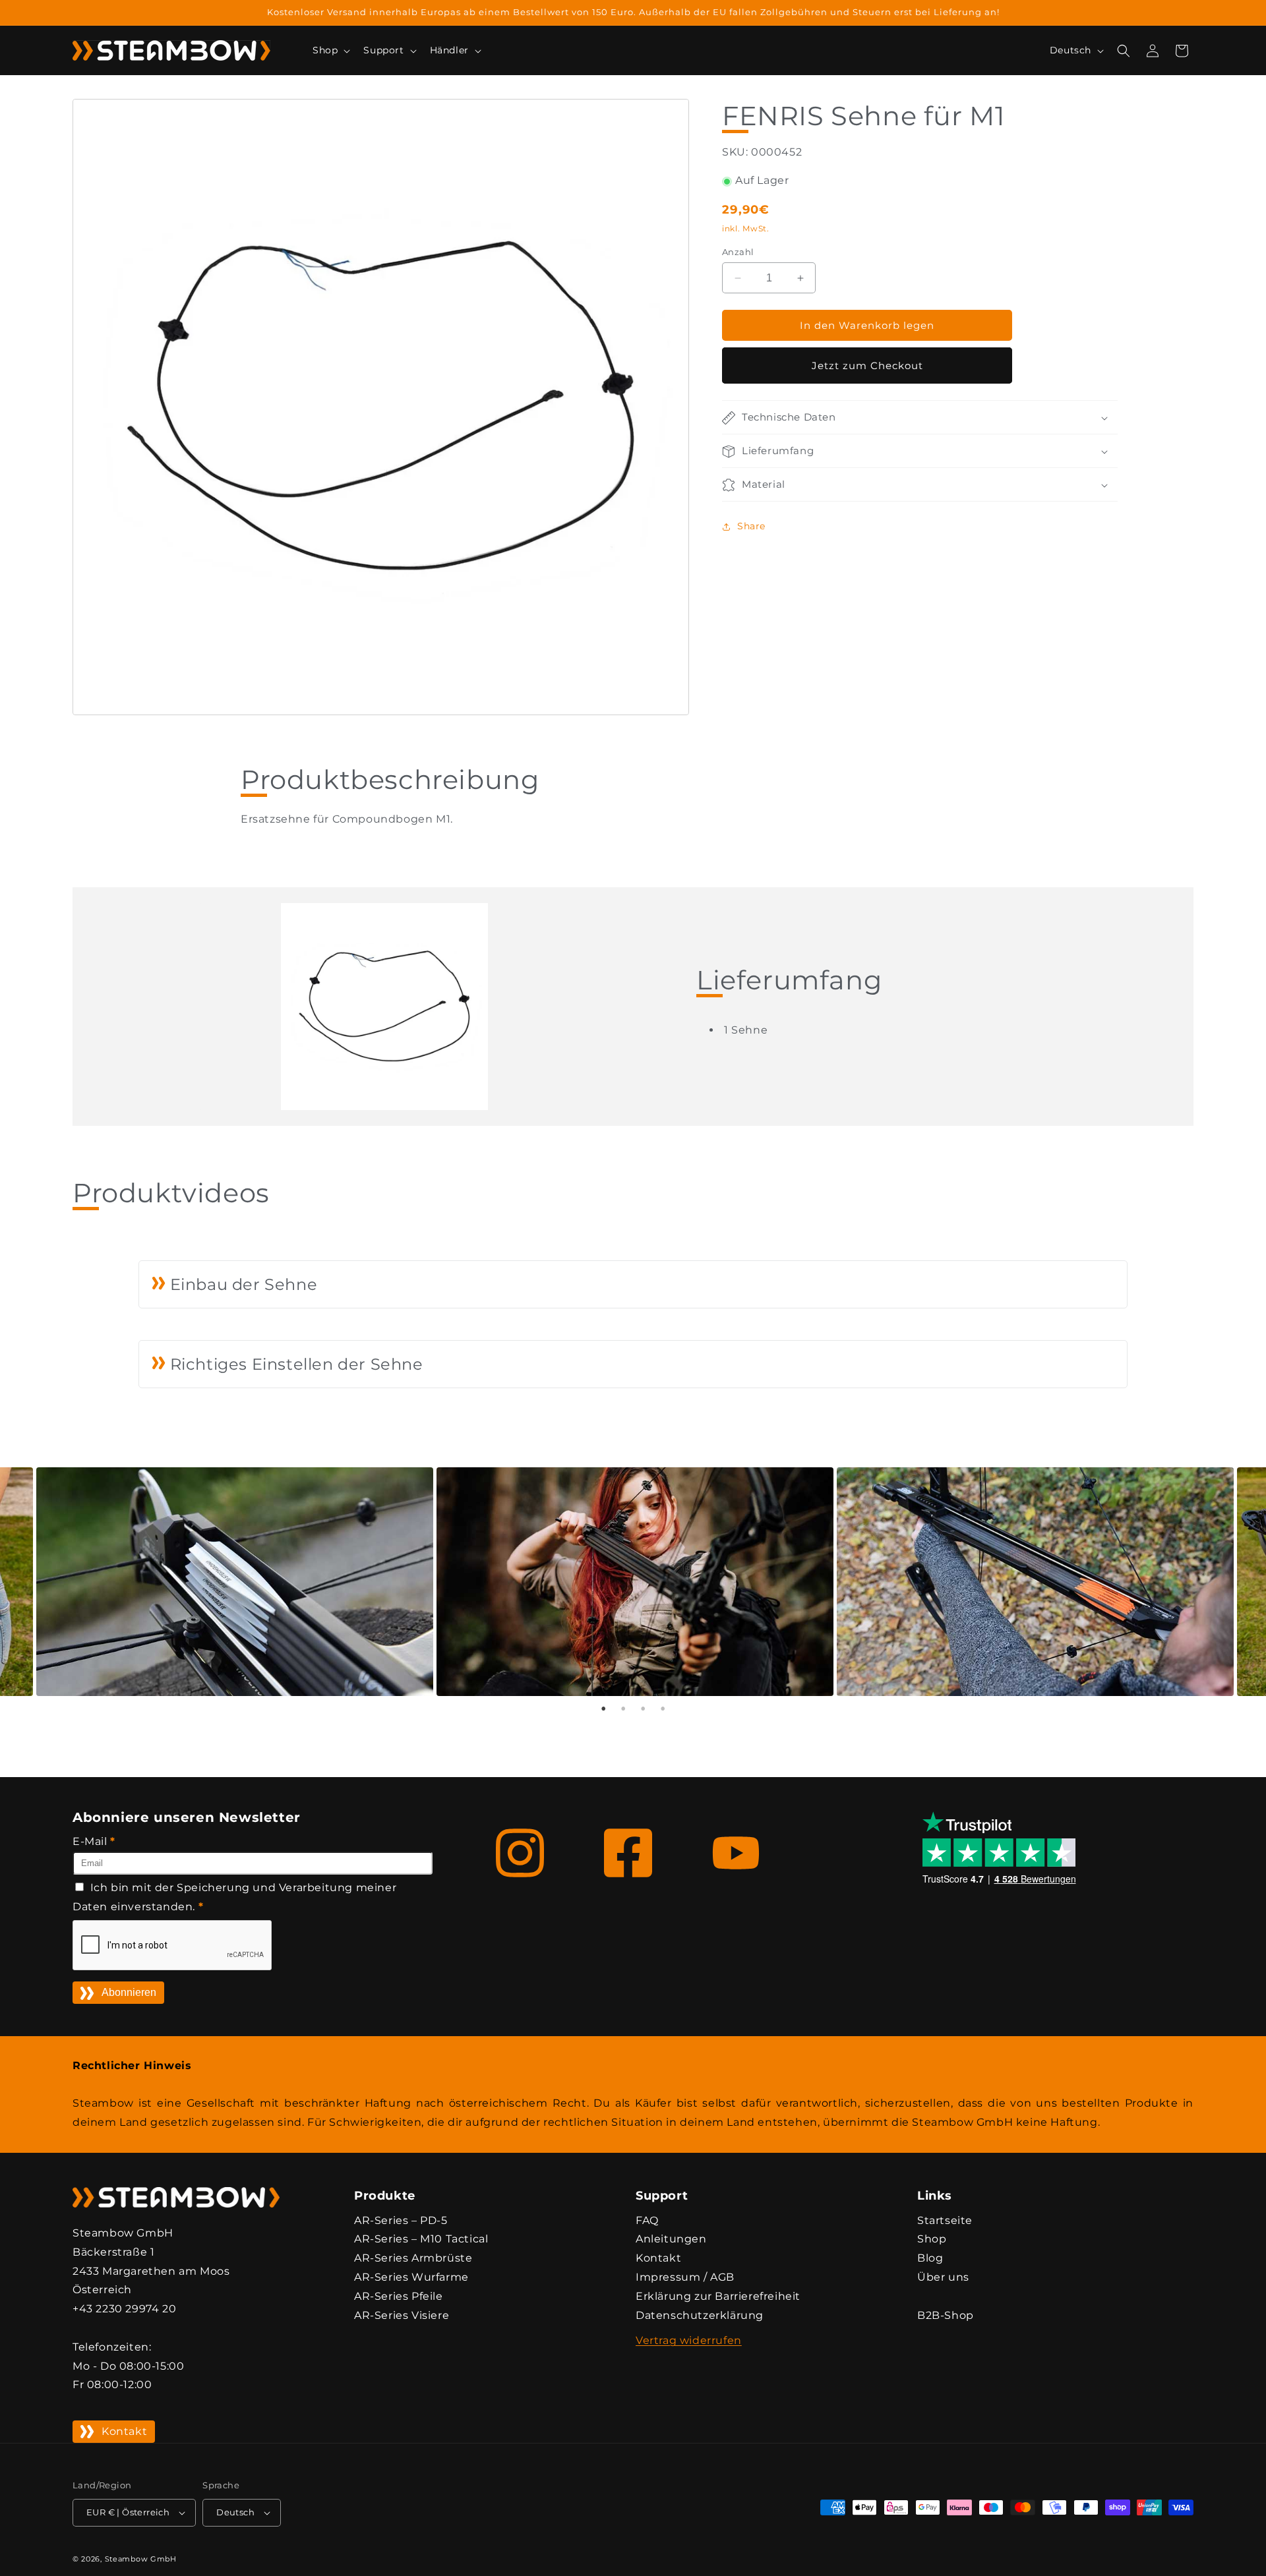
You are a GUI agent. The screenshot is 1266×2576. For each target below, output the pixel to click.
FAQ (647, 2220)
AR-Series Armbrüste (413, 2258)
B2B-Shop (946, 2315)
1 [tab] (603, 1709)
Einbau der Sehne (241, 1284)
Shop (932, 2239)
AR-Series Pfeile (399, 2296)
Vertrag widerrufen (689, 2340)
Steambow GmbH (141, 2559)
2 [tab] (623, 1709)
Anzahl (738, 252)
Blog (930, 2258)
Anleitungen (671, 2239)
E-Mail (94, 1841)
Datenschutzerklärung (700, 2315)
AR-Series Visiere (402, 2315)
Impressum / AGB (685, 2277)
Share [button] (751, 526)
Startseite (945, 2220)
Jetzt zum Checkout (867, 366)
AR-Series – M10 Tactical (421, 2239)
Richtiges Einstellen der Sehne (294, 1364)
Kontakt (124, 2431)
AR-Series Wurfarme (411, 2277)
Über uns (943, 2277)
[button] (330, 50)
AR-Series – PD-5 (401, 2220)
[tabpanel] (633, 1582)
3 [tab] (643, 1709)
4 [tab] (663, 1709)
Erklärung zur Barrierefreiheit (718, 2296)
